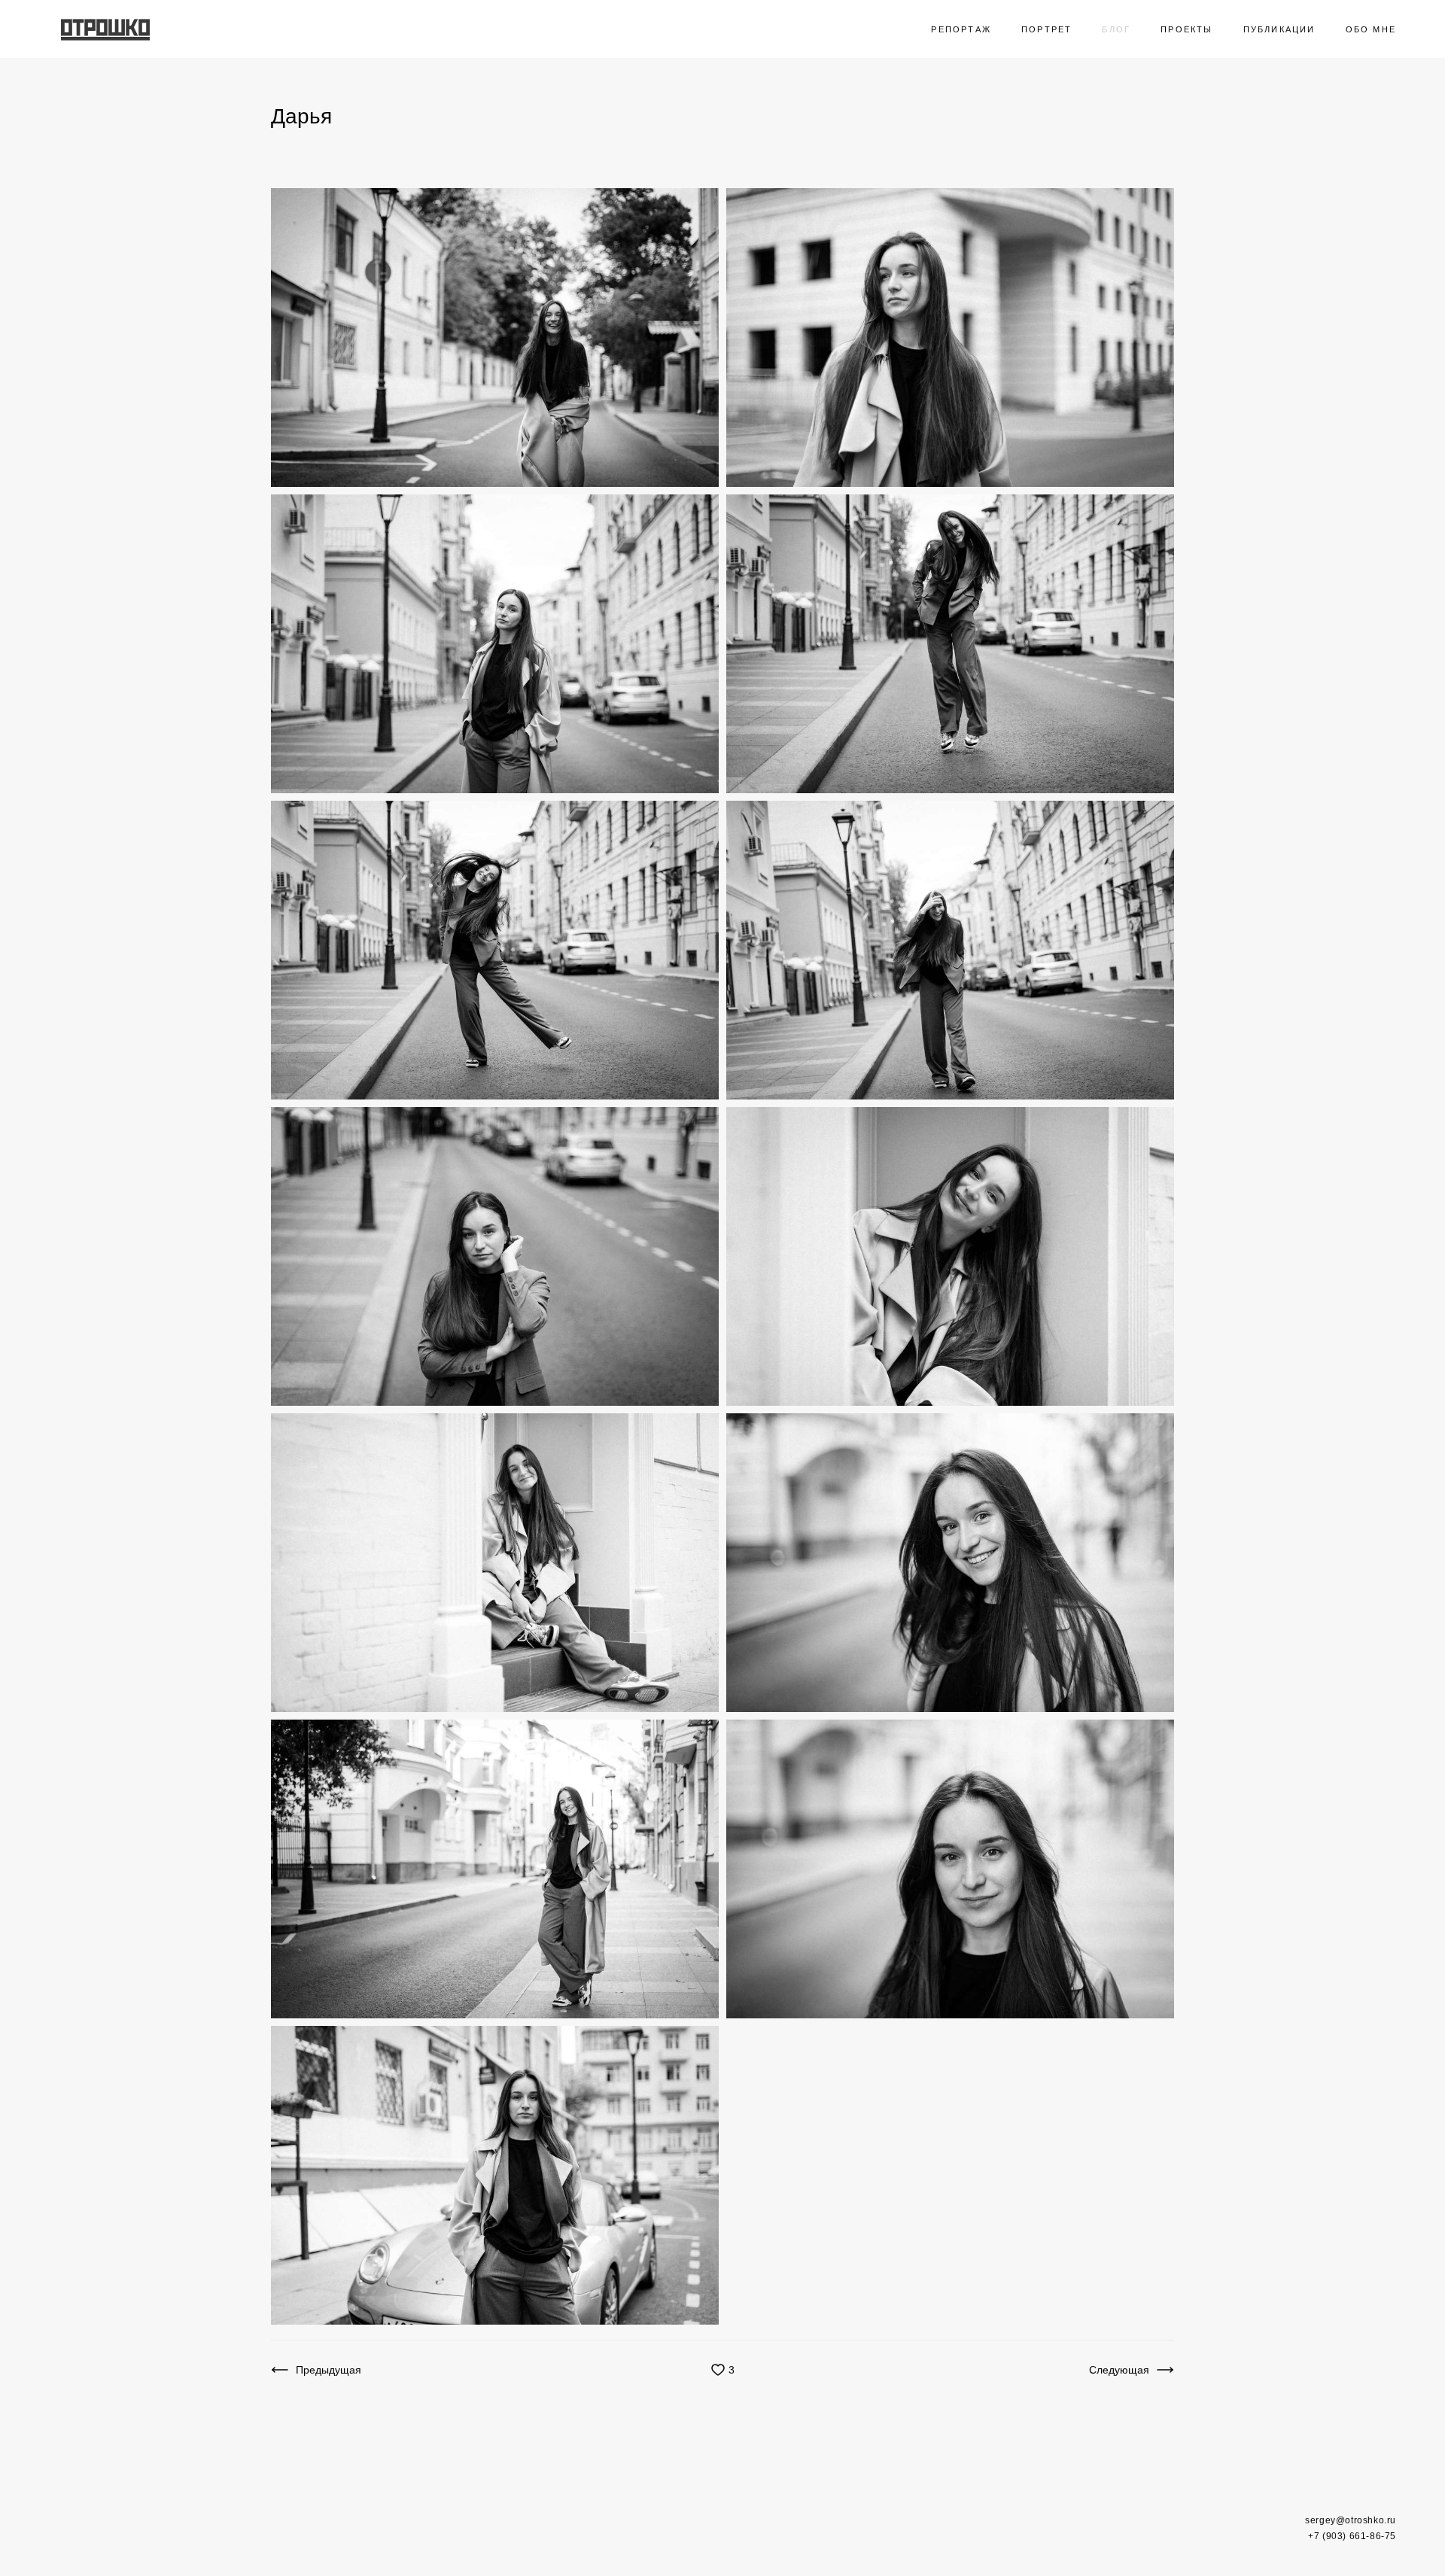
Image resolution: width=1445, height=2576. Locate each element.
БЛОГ (1116, 29)
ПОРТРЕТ (1046, 29)
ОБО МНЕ (1371, 29)
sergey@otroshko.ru (1351, 2520)
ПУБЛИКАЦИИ (1279, 29)
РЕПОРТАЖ (961, 29)
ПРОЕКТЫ (1186, 29)
